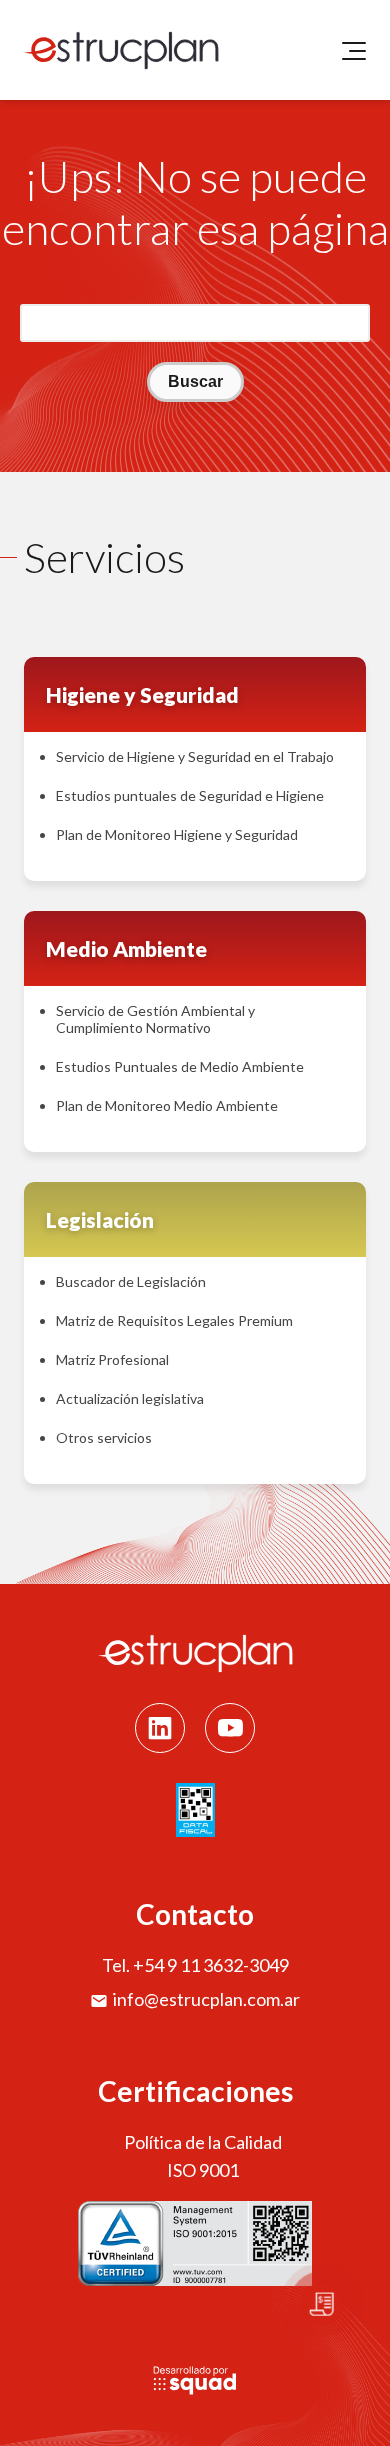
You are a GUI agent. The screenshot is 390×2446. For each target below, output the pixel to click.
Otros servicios (104, 1437)
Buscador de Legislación (131, 1281)
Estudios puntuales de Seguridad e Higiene (190, 795)
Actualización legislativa (130, 1398)
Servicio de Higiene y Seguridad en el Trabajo (195, 756)
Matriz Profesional (112, 1359)
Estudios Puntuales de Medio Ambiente (180, 1066)
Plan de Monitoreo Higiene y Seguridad (177, 834)
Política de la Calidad (203, 2142)
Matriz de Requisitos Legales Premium (174, 1320)
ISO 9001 (203, 2170)
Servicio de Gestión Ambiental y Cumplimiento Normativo (155, 1019)
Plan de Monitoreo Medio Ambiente (167, 1105)
